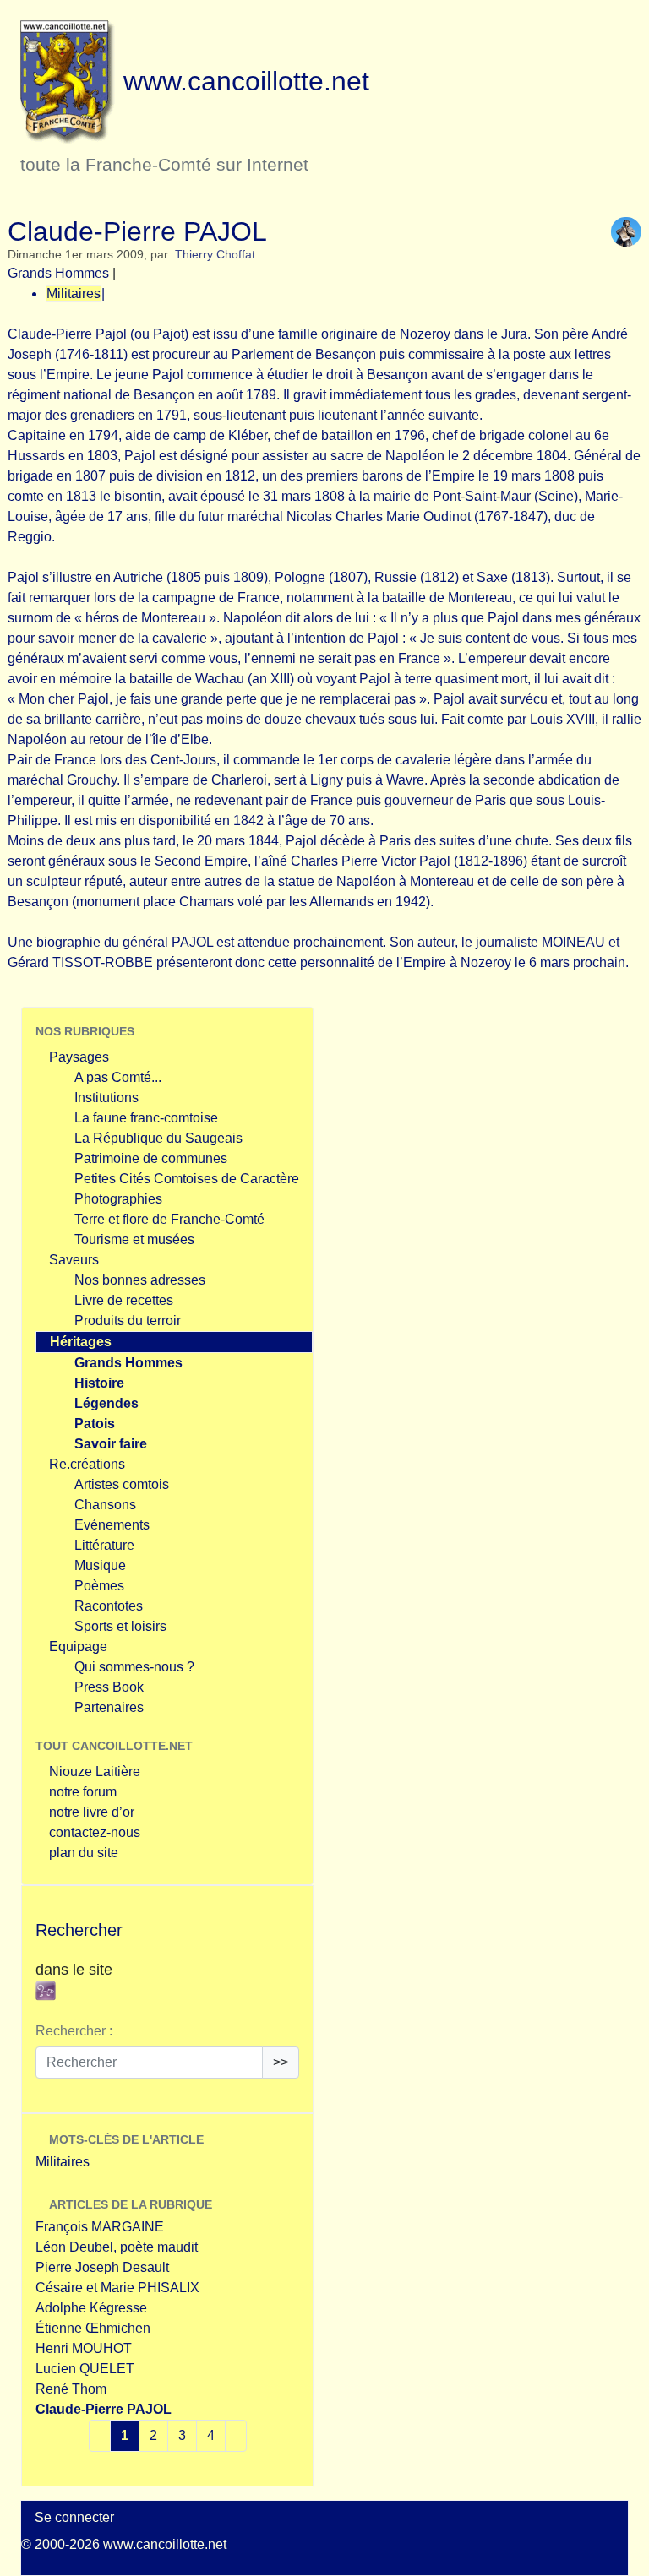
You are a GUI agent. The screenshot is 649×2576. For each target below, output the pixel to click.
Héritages (81, 1342)
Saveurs (74, 1260)
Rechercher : (74, 2031)
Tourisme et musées (134, 1239)
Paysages (79, 1057)
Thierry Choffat (215, 255)
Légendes (106, 1403)
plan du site (84, 1853)
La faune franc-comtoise (146, 1118)
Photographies (118, 1199)
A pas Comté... (118, 1077)
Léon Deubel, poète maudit (117, 2247)
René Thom (71, 2389)
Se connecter (74, 2517)
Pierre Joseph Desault (102, 2267)
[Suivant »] (236, 2436)
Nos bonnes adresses (140, 1280)
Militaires (74, 293)
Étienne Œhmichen (93, 2328)
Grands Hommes (58, 273)
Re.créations (87, 1464)
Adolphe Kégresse (91, 2308)
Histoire (99, 1383)
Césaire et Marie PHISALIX (117, 2288)
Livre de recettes (124, 1300)
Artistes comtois (122, 1484)
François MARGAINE (100, 2227)
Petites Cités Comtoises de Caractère (187, 1179)
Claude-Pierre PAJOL (104, 2409)
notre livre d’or (92, 1812)
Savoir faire (111, 1444)
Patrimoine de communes (151, 1158)
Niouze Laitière (95, 1772)
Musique (100, 1565)
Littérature (104, 1545)
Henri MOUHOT (84, 2348)
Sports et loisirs (120, 1626)
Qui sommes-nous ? (134, 1667)
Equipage (78, 1647)
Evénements (112, 1525)
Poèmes (99, 1586)
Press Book (109, 1687)
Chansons (105, 1505)
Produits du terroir (128, 1321)
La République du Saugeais (158, 1138)
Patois (95, 1424)
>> (281, 2062)
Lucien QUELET (85, 2369)
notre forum (83, 1792)
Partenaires (109, 1707)
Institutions (106, 1098)
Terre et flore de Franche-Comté (169, 1219)
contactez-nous (95, 1832)
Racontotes (109, 1606)
